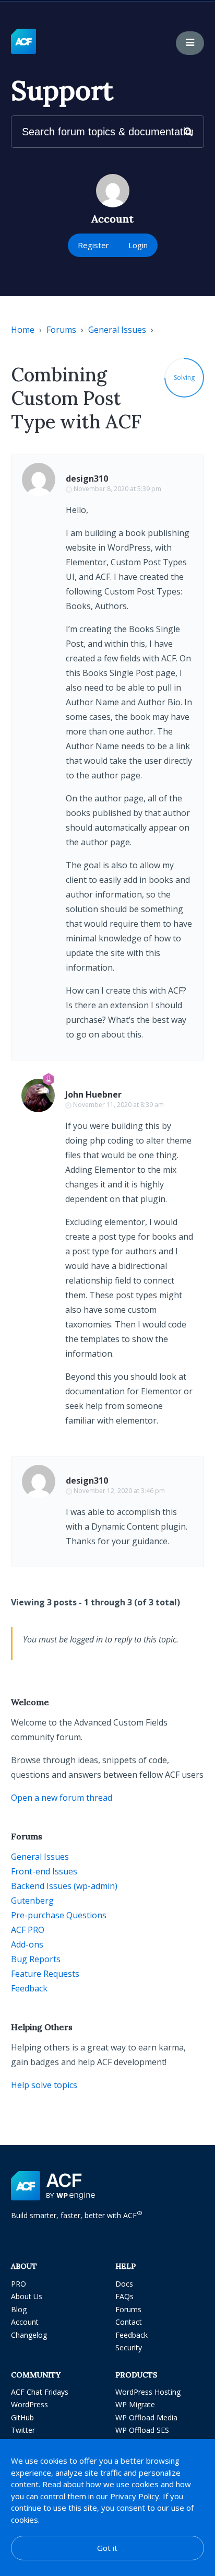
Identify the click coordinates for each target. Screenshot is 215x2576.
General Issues (117, 330)
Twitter (23, 2430)
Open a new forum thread (62, 1798)
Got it (107, 2548)
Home (23, 330)
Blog (19, 2309)
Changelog (29, 2335)
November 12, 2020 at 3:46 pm (119, 1491)
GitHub (22, 2417)
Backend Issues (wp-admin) (64, 1886)
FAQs (124, 2296)
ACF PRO (28, 1930)
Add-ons (27, 1944)
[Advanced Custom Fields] (23, 42)
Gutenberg (32, 1901)
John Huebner (93, 1094)
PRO (19, 2284)
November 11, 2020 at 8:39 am (118, 1105)
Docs (124, 2284)
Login (138, 245)
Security (129, 2347)
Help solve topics (44, 2085)
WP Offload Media (146, 2417)
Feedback (29, 1988)
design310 (87, 479)
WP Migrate (135, 2404)
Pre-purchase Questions (59, 1915)
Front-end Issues (44, 1871)
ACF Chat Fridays (40, 2392)
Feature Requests (45, 1974)
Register (93, 245)
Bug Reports (36, 1959)
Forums (61, 330)
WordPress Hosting (148, 2392)
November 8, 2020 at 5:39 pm (117, 489)
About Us (27, 2296)
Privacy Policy (135, 2496)
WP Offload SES (142, 2430)
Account (25, 2322)
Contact (129, 2322)
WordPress (29, 2404)
